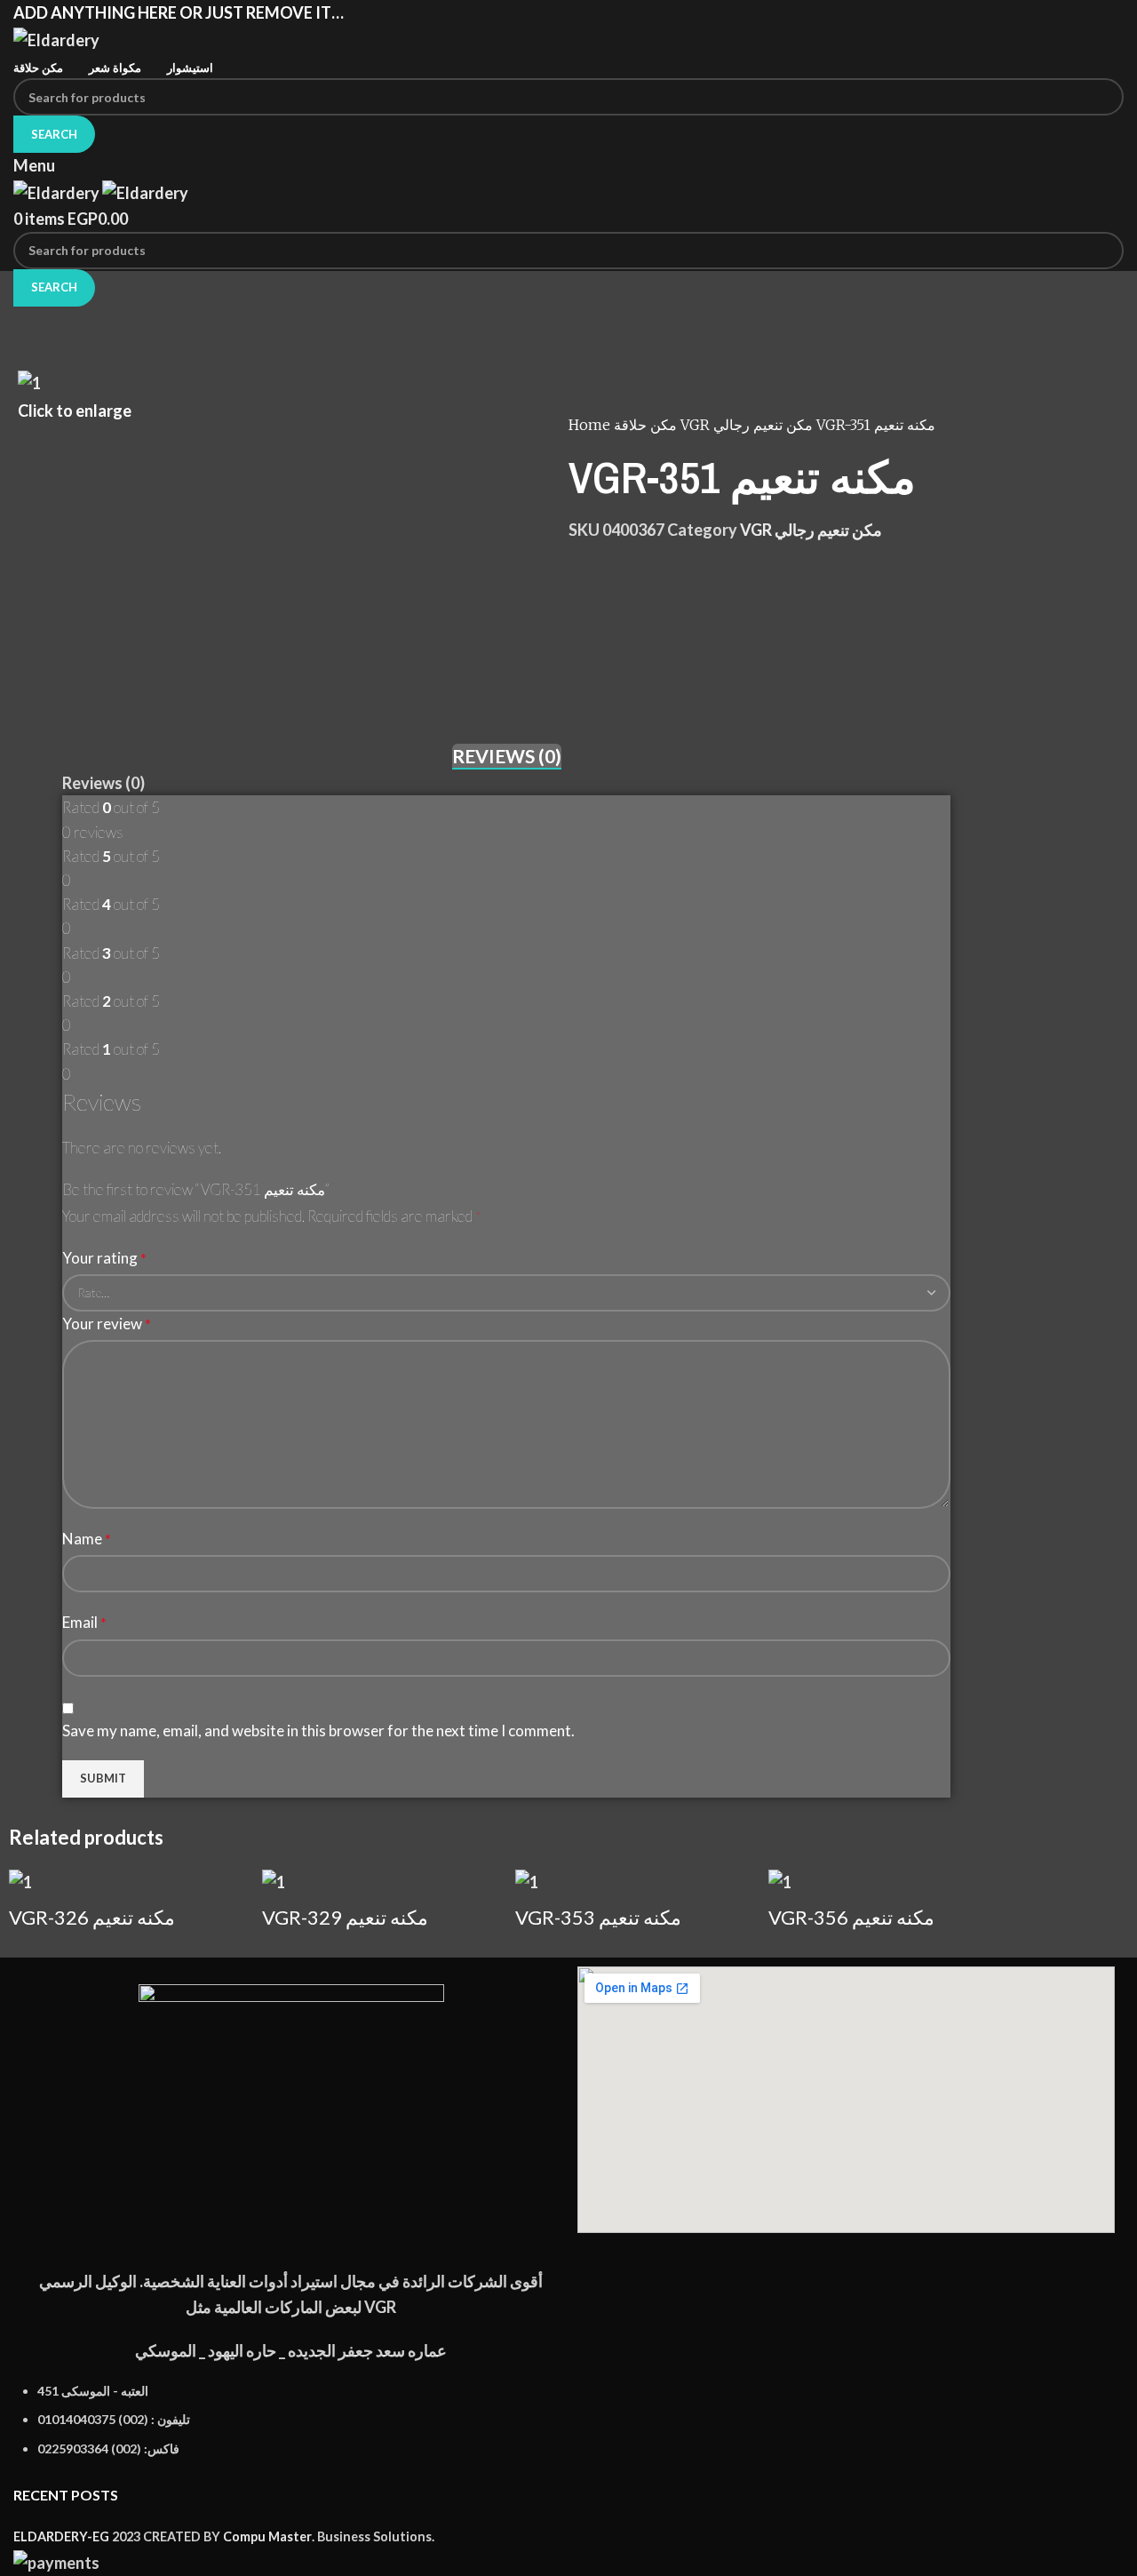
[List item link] (291, 2429)
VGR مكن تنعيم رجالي (748, 425)
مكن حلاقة (647, 425)
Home (591, 425)
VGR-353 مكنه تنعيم (598, 1917)
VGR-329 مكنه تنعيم (345, 1917)
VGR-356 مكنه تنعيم (851, 1917)
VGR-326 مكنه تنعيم (92, 1917)
